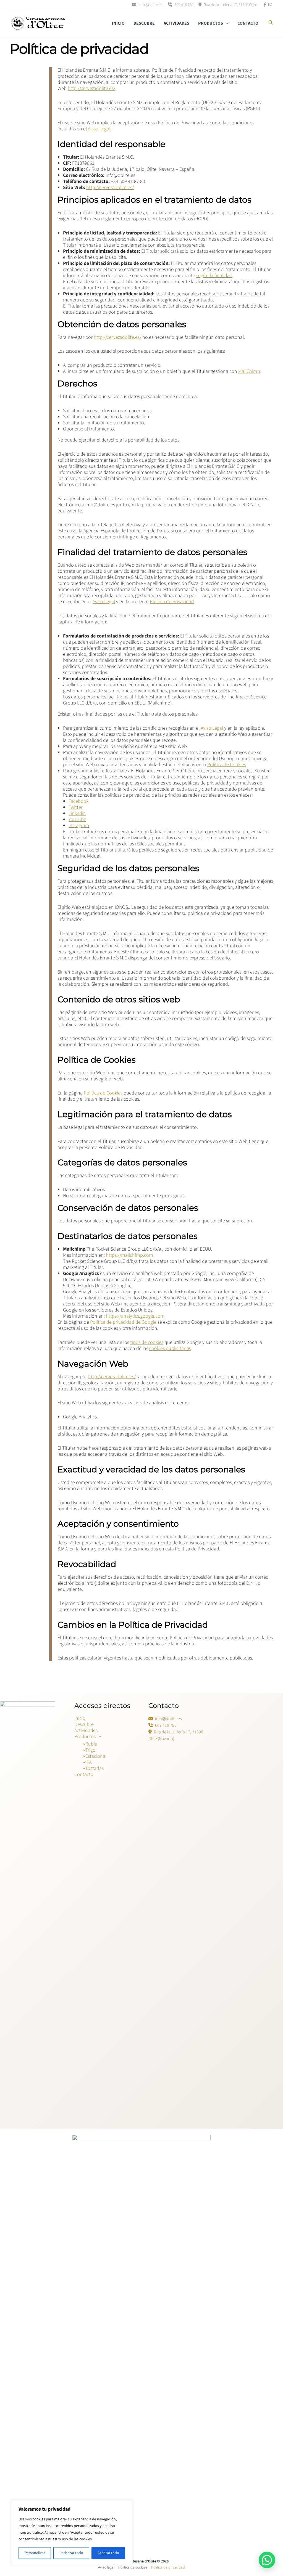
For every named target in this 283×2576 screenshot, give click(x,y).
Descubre (144, 23)
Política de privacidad (168, 2567)
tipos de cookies (147, 1342)
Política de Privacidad (172, 602)
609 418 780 (184, 5)
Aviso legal (106, 2567)
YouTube (77, 819)
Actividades (176, 23)
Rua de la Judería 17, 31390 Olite (230, 5)
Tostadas (95, 1768)
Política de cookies (133, 2567)
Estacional (96, 1756)
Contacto (248, 23)
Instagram (79, 826)
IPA (88, 1762)
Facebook (78, 801)
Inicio (118, 23)
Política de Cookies (227, 765)
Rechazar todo (71, 2553)
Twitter (76, 807)
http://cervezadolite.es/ (91, 88)
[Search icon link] (271, 24)
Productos (211, 23)
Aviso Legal (99, 129)
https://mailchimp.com (129, 1255)
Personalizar (35, 2553)
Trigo (91, 1750)
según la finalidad (214, 276)
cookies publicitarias (170, 1348)
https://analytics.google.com (135, 1316)
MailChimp (249, 371)
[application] (226, 23)
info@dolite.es (150, 5)
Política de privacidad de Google (123, 1322)
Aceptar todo (108, 2553)
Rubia (91, 1744)
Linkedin (77, 813)
